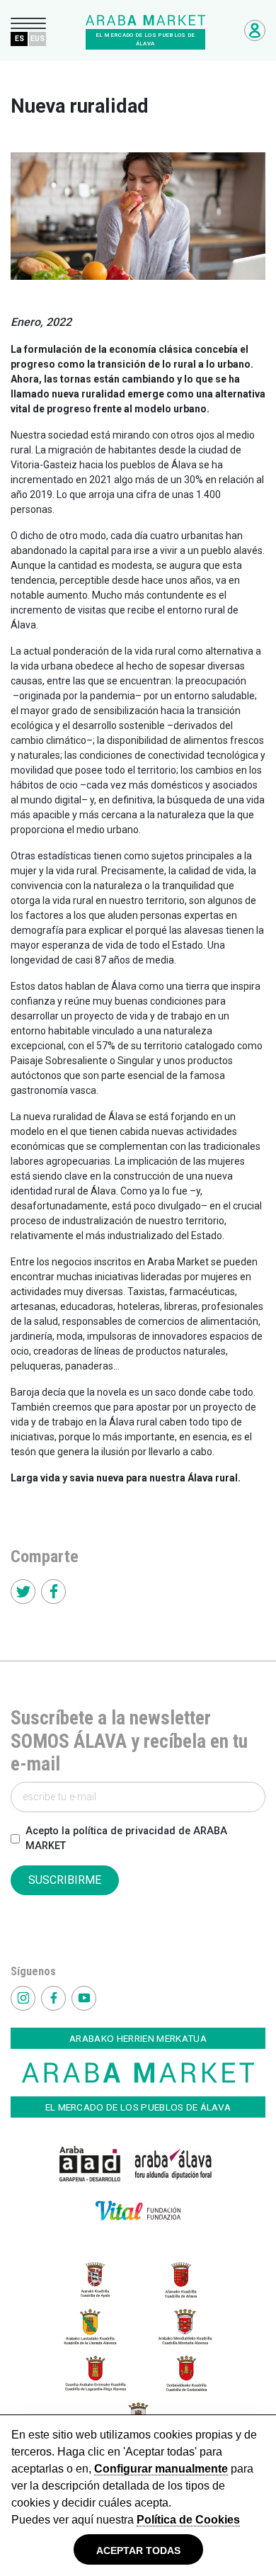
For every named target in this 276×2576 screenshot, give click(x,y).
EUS (38, 39)
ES (19, 39)
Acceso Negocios (255, 30)
